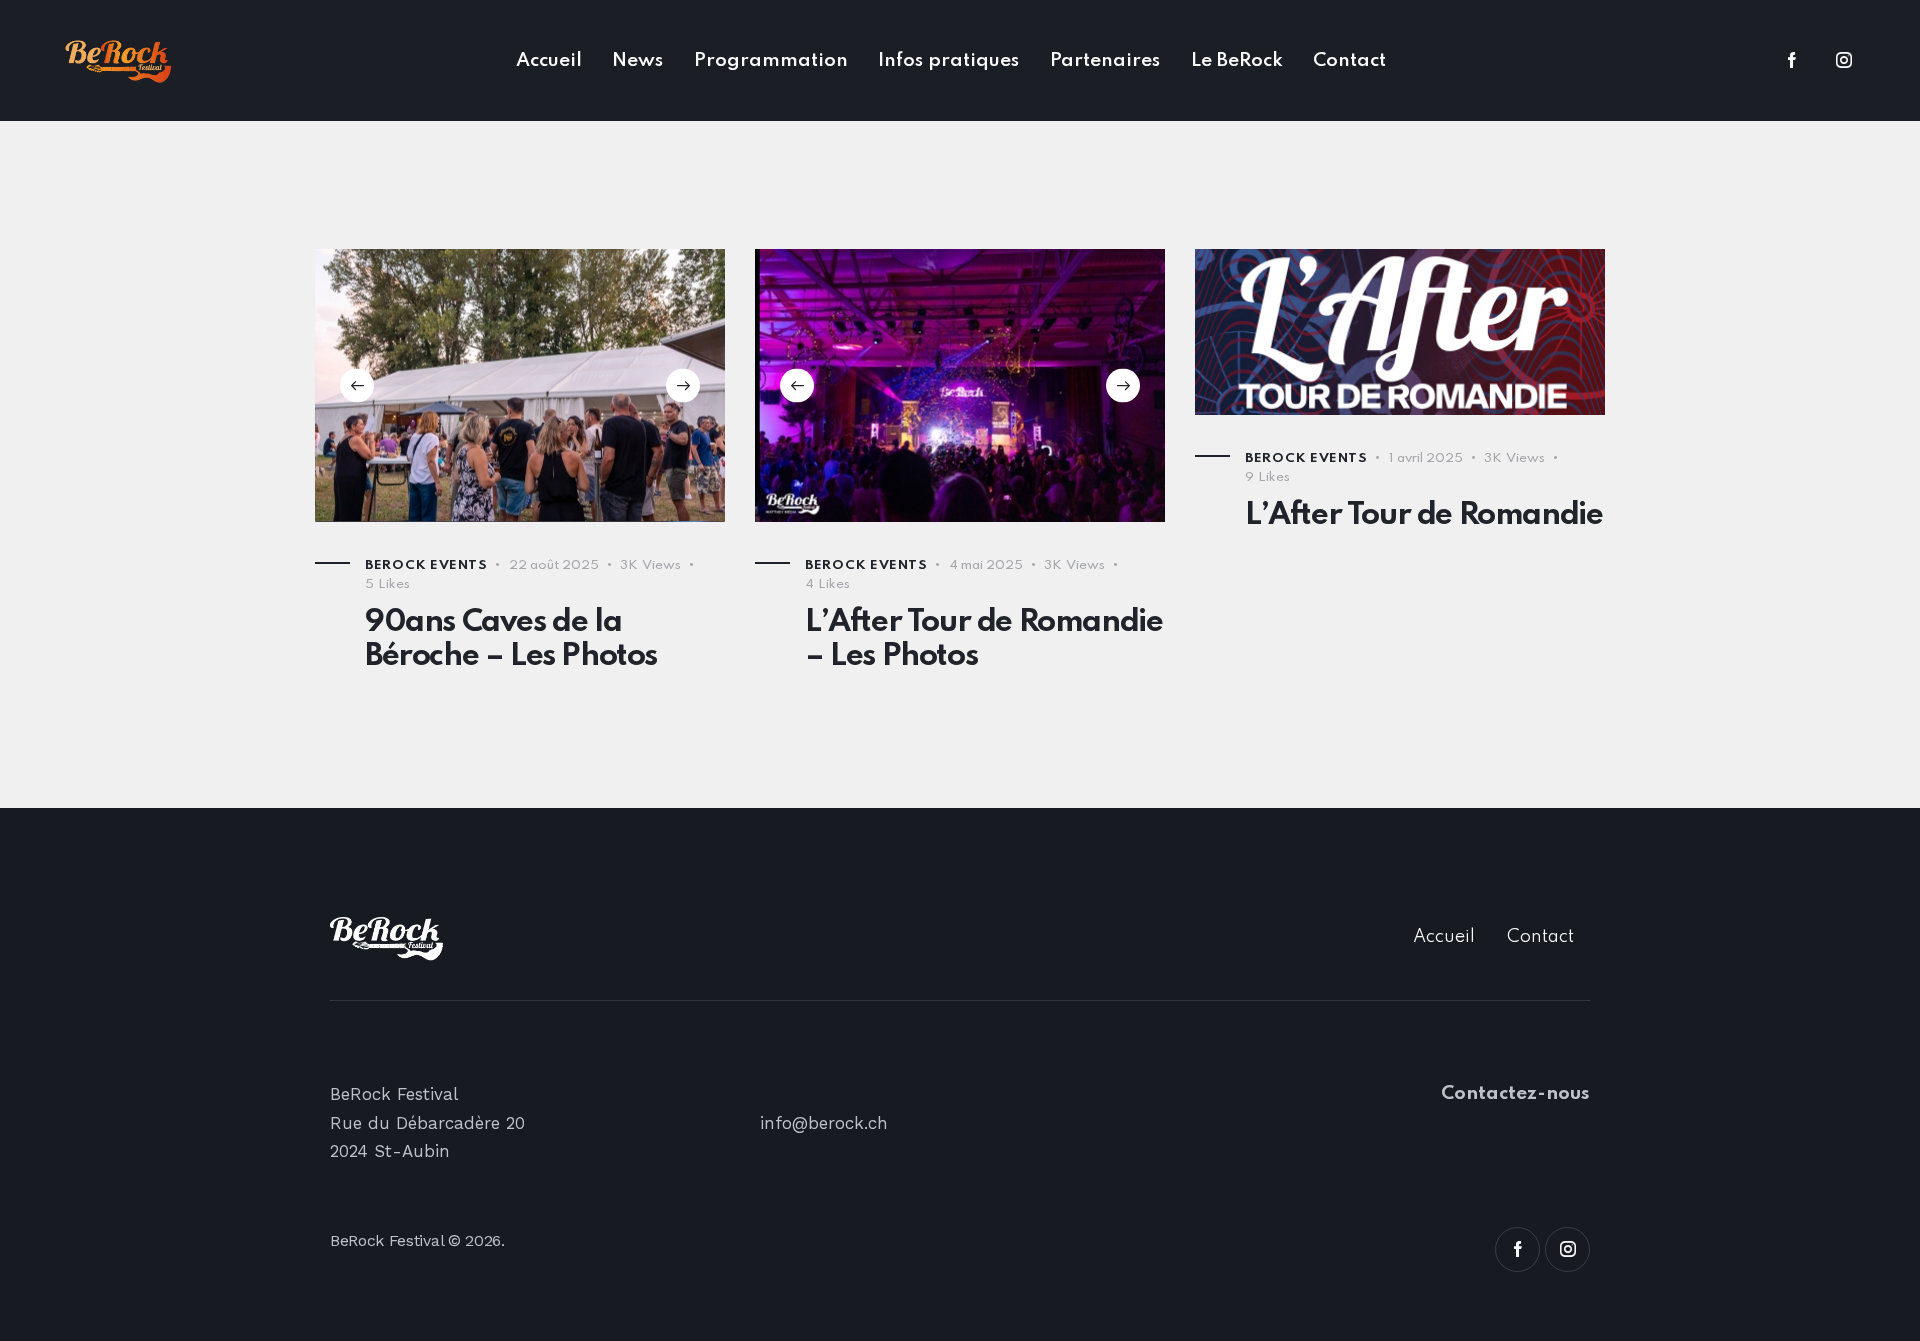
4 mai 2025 (986, 565)
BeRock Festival (386, 1240)
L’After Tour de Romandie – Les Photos (983, 639)
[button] (357, 385)
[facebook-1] (1792, 61)
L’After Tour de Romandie (1423, 515)
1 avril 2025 (1426, 458)
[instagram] (1844, 61)
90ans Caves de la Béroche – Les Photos (511, 639)
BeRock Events (426, 565)
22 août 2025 (554, 565)
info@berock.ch (824, 1123)
